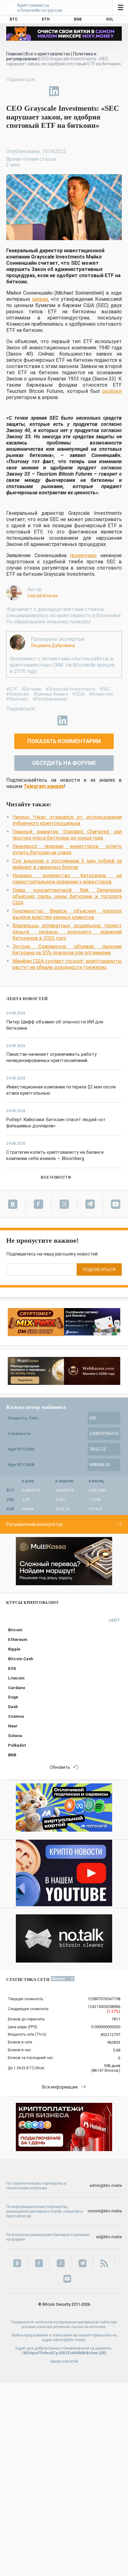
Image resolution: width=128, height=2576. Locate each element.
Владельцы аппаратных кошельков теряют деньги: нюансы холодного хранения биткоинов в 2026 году (67, 932)
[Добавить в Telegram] (40, 91)
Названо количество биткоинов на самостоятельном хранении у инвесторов (67, 879)
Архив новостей (64, 2361)
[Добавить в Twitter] (25, 91)
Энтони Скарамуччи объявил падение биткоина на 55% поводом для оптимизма (67, 950)
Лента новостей (27, 999)
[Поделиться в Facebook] (11, 91)
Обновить (60, 1767)
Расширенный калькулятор (34, 1524)
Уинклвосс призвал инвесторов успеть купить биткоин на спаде (67, 849)
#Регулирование (50, 699)
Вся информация (60, 2087)
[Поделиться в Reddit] (83, 91)
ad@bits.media (109, 2237)
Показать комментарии (64, 741)
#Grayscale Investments (71, 689)
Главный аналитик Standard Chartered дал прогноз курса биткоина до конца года (67, 835)
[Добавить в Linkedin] (54, 91)
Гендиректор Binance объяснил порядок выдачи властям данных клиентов (67, 914)
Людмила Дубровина (53, 645)
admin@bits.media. (70, 2340)
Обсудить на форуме (64, 763)
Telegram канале (44, 786)
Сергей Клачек (43, 596)
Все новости (56, 1177)
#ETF (12, 689)
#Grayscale (18, 694)
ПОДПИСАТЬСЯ (99, 1270)
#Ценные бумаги (51, 694)
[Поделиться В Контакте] (68, 91)
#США (78, 694)
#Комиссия (101, 694)
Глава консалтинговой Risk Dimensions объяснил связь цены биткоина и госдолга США (67, 896)
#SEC (105, 689)
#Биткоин (31, 689)
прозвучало (83, 555)
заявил (40, 299)
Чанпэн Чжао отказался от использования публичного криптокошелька (67, 820)
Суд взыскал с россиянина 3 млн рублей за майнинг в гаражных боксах (67, 864)
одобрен (112, 391)
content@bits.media (105, 2211)
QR (102, 2353)
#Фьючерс (17, 699)
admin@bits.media (106, 2186)
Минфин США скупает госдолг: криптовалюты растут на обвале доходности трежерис (67, 964)
